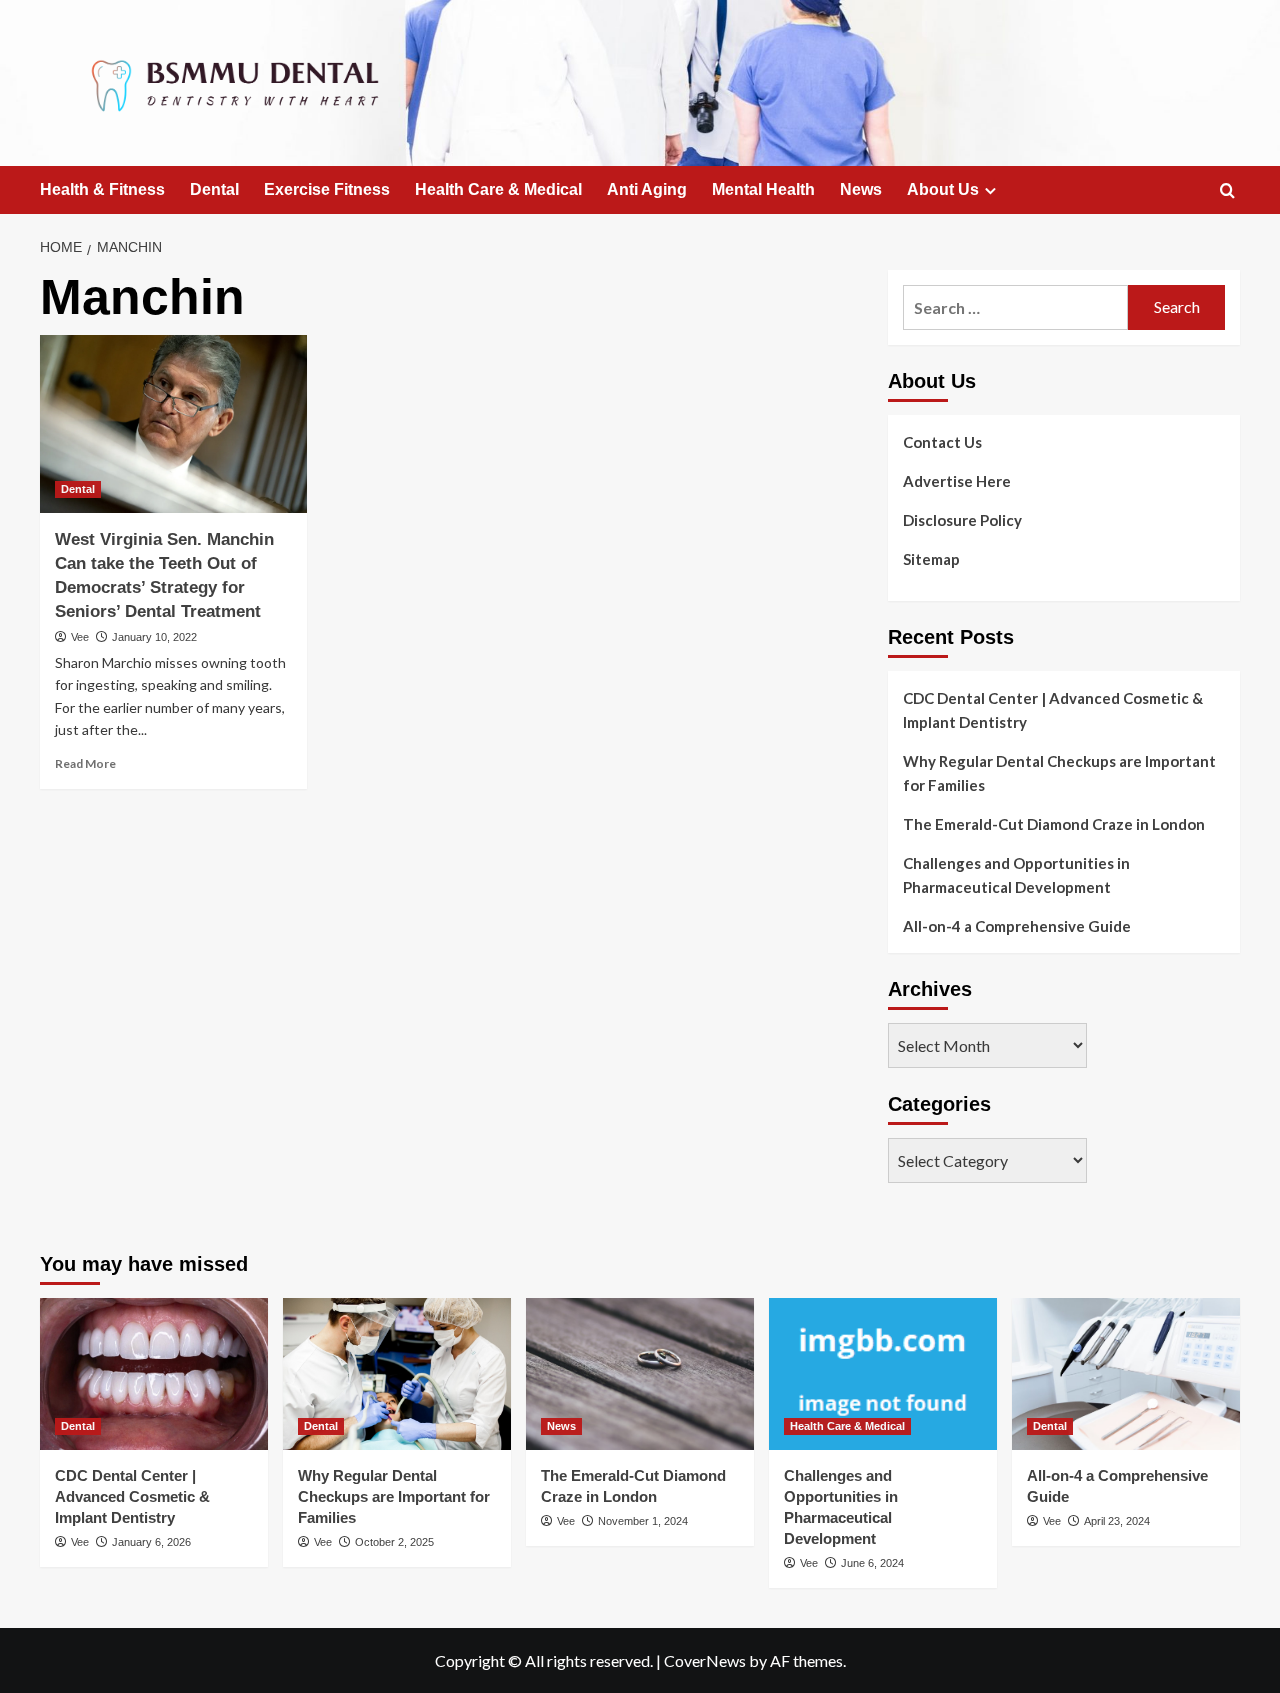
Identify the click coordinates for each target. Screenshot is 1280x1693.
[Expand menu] (990, 190)
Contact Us (942, 442)
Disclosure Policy (962, 520)
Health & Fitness (102, 189)
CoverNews (705, 1660)
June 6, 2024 (872, 1563)
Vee (80, 637)
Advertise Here (957, 481)
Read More (85, 763)
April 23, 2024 (1117, 1521)
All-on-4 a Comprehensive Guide (1017, 926)
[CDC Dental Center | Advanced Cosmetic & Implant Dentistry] (154, 1374)
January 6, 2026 (151, 1542)
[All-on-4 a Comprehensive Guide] (1126, 1374)
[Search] (1227, 191)
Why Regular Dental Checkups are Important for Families (1059, 773)
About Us (943, 189)
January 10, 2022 (154, 637)
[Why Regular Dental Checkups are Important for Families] (397, 1374)
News (861, 189)
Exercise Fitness (327, 189)
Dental (214, 189)
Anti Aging (647, 189)
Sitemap (931, 559)
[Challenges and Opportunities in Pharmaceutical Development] (883, 1374)
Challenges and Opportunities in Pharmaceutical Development (1016, 875)
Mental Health (763, 189)
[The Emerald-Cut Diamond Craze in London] (640, 1374)
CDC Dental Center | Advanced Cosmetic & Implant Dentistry (1053, 710)
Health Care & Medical (498, 189)
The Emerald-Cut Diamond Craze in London (1054, 824)
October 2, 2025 (394, 1542)
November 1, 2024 (643, 1521)
